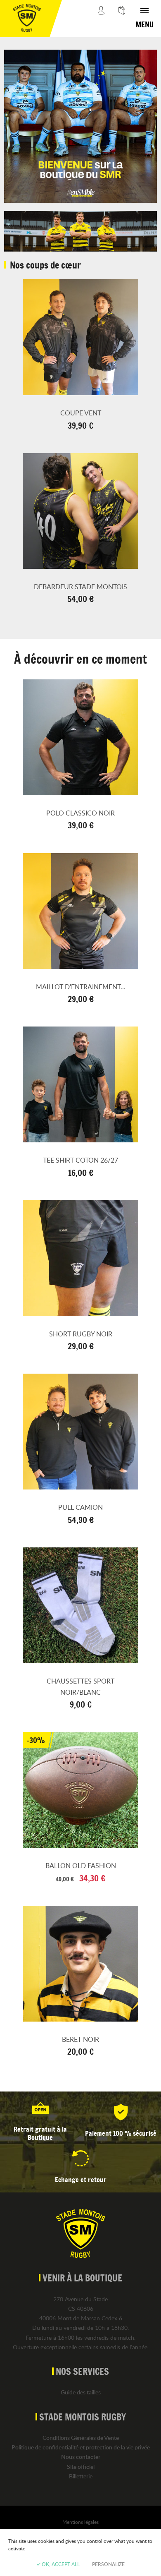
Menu (144, 24)
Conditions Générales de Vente (81, 2438)
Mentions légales (80, 2522)
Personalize (108, 2564)
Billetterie (81, 2476)
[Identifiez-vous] (101, 19)
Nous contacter (81, 2457)
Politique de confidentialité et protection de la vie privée (81, 2447)
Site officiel (81, 2467)
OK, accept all (60, 2564)
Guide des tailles (81, 2392)
